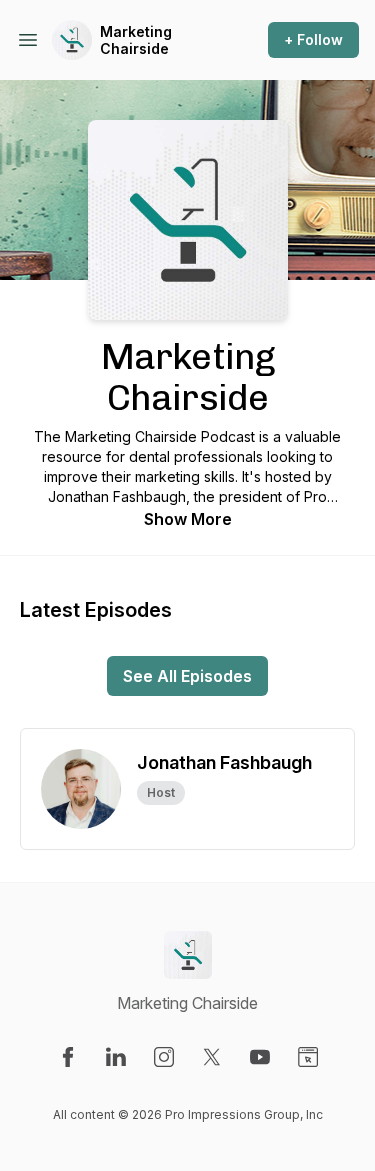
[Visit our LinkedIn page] (116, 1057)
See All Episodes (187, 676)
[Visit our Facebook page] (68, 1057)
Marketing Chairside (136, 40)
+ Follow (313, 39)
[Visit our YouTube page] (260, 1057)
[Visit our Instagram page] (164, 1057)
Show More (188, 519)
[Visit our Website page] (308, 1057)
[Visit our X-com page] (212, 1057)
